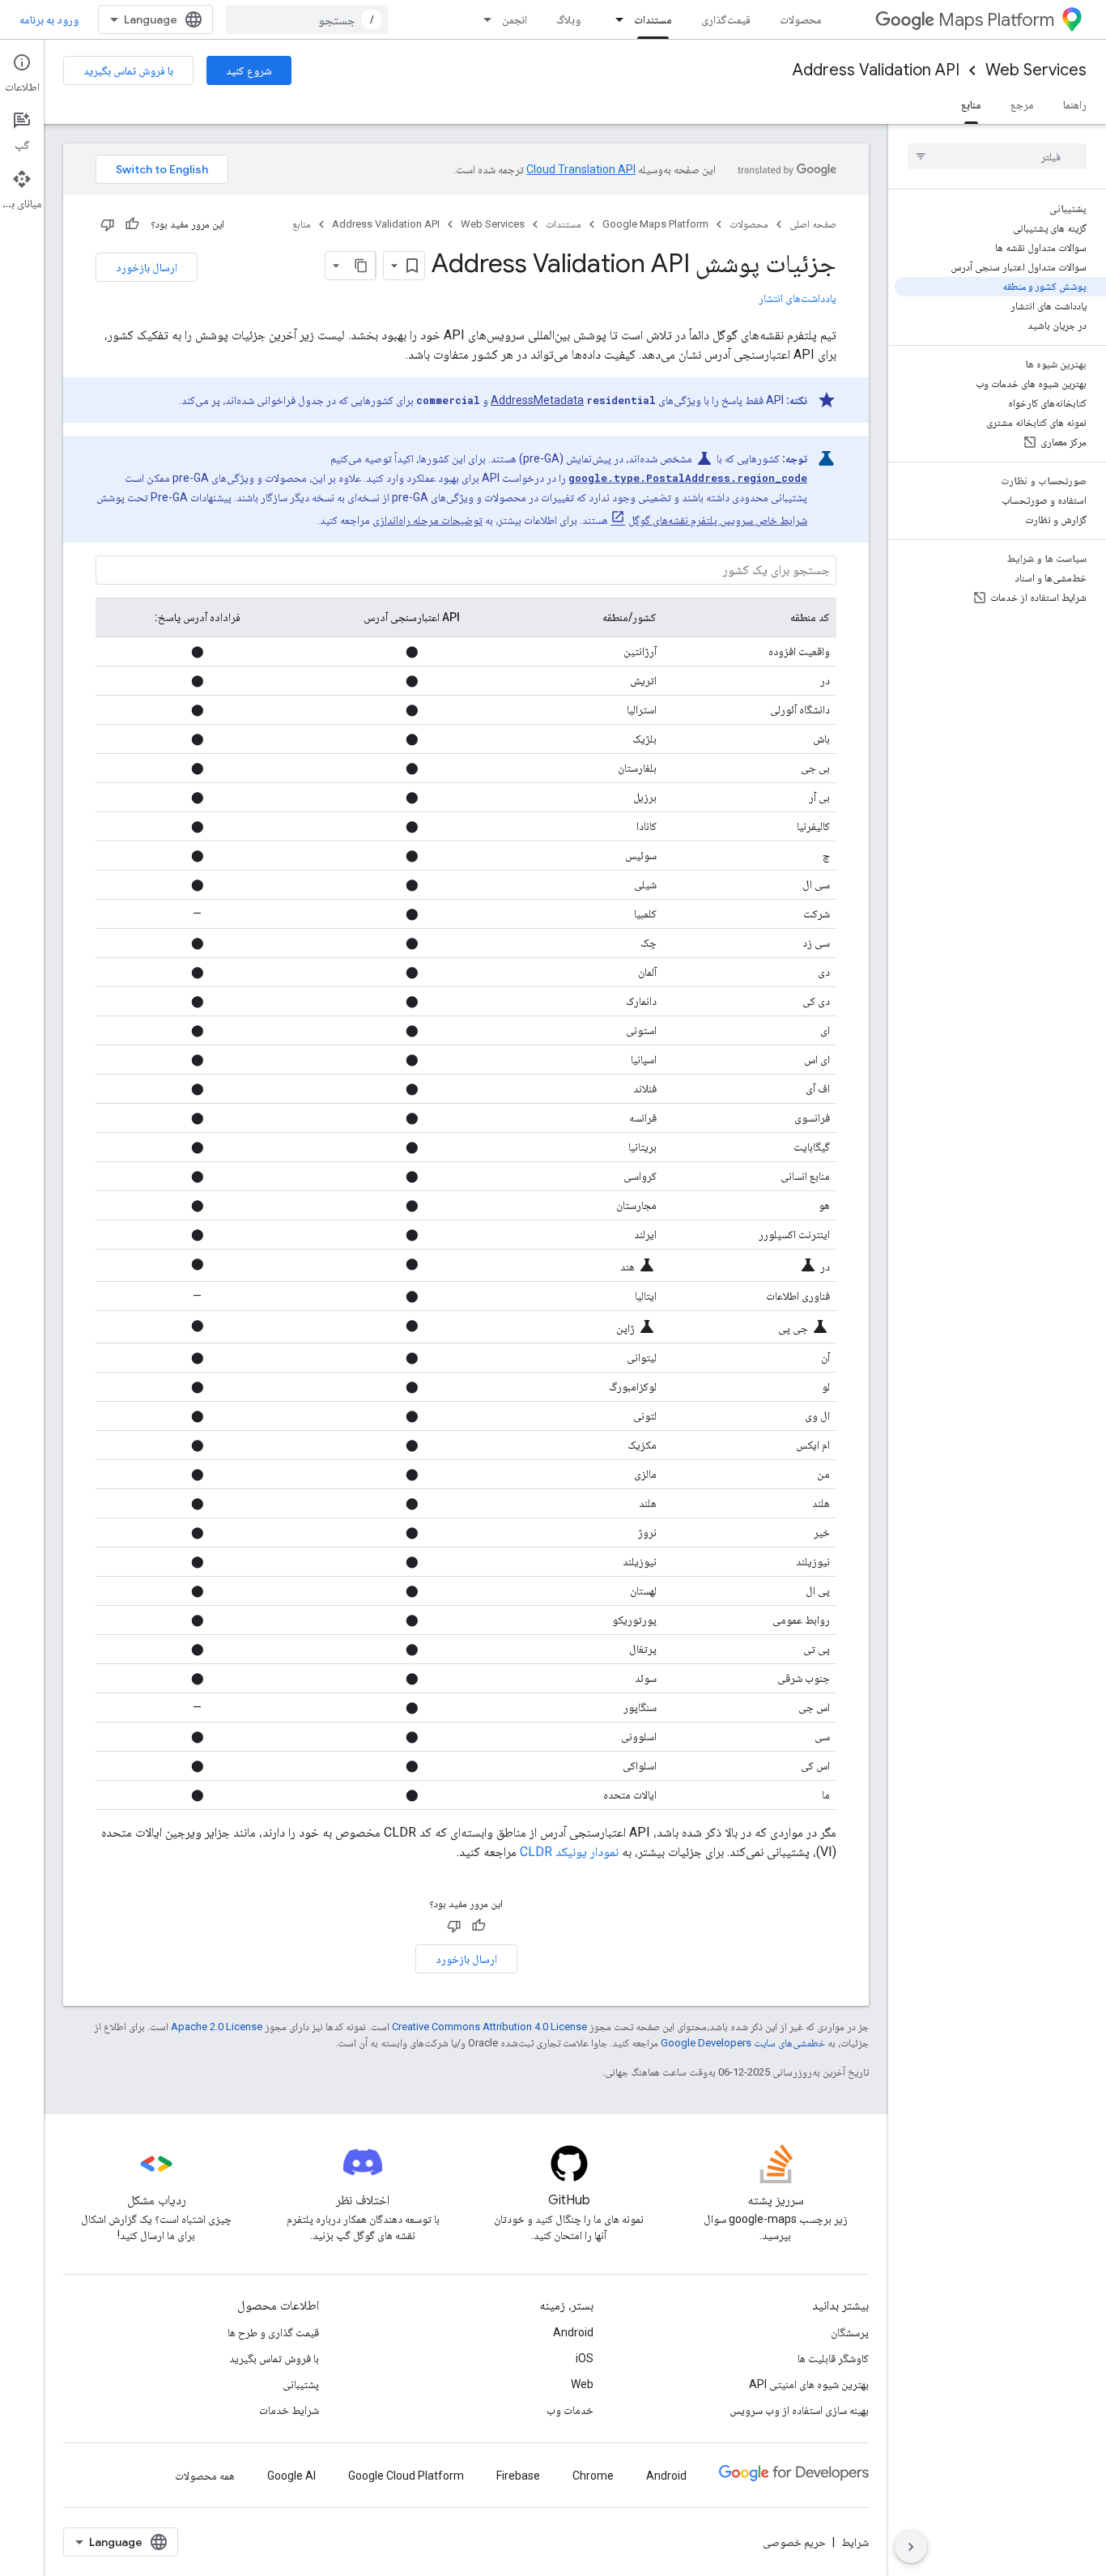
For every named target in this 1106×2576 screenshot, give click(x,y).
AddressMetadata (537, 400)
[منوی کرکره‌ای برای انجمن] (483, 19)
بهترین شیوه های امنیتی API (809, 2384)
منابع (971, 104)
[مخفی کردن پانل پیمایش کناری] (911, 2547)
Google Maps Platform (655, 224)
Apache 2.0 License (217, 2027)
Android (573, 2332)
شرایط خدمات (289, 2410)
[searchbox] (997, 156)
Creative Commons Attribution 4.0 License (489, 2027)
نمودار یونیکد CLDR (569, 1852)
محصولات (801, 19)
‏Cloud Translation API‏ (581, 169)
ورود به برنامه (49, 19)
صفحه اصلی (813, 224)
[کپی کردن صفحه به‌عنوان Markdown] (361, 266)
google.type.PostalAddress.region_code (688, 478)
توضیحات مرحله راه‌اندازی (428, 520)
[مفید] (132, 224)
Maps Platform (996, 20)
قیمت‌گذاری (726, 19)
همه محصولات (205, 2476)
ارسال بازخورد (147, 267)
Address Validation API (876, 70)
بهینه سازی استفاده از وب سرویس (799, 2410)
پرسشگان (850, 2332)
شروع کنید (249, 70)
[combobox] (307, 19)
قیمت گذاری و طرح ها (273, 2332)
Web (582, 2384)
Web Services (1036, 70)
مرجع (1022, 104)
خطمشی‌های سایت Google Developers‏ (743, 2043)
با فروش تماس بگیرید (128, 70)
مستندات (653, 19)
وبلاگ (568, 19)
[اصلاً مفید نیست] (108, 224)
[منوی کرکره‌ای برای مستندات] (615, 19)
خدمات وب (570, 2410)
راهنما (1075, 104)
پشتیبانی (301, 2384)
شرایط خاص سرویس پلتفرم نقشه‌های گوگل (718, 520)
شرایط (855, 2542)
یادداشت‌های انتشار (798, 298)
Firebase (518, 2476)
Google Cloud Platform (406, 2476)
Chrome (593, 2476)
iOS (585, 2358)
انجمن (515, 19)
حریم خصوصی (794, 2542)
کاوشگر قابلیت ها (833, 2358)
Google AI (291, 2476)
